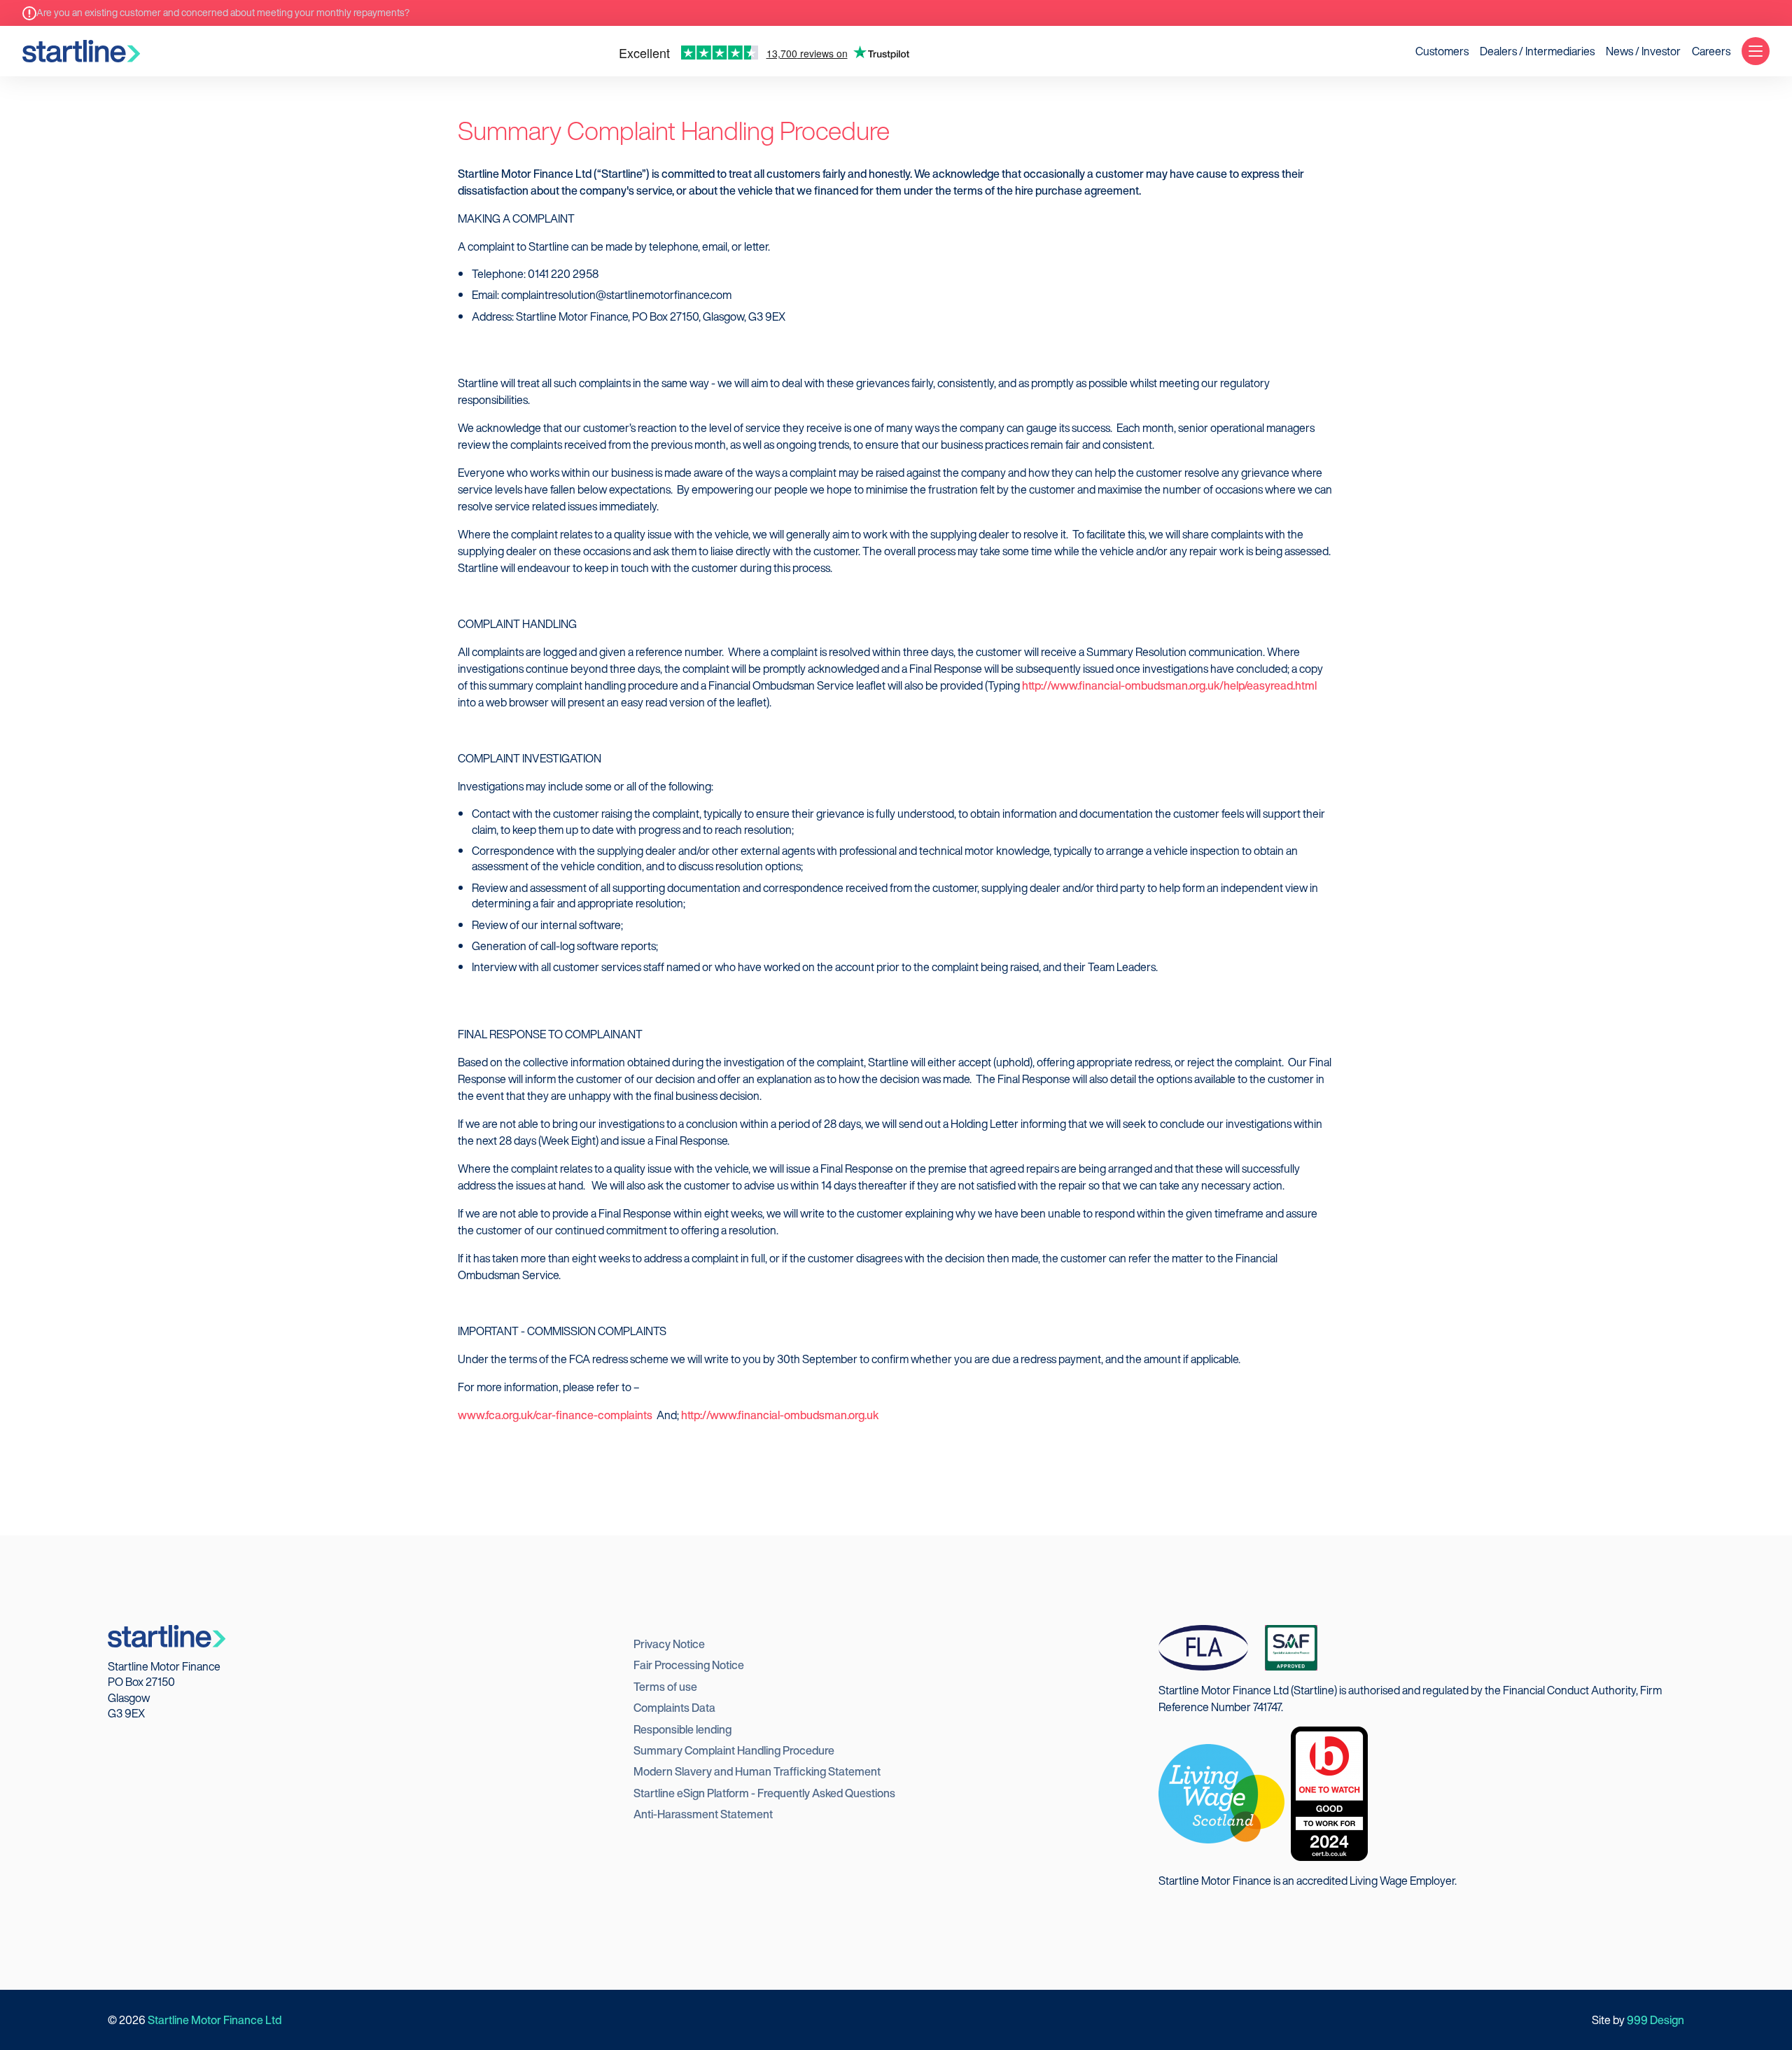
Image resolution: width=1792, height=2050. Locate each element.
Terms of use (665, 1687)
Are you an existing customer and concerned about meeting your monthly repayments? (223, 13)
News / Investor (1643, 51)
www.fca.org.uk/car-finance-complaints (555, 1415)
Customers (1442, 51)
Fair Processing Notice (689, 1665)
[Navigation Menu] (1756, 51)
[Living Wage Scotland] (1221, 1792)
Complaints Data (674, 1708)
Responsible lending (682, 1729)
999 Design (1655, 2020)
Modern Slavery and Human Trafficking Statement (757, 1771)
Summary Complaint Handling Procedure (734, 1750)
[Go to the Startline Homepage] (81, 51)
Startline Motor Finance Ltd (215, 2020)
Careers (1711, 51)
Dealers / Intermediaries (1537, 51)
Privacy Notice (669, 1644)
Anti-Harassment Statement (703, 1814)
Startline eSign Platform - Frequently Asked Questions (764, 1793)
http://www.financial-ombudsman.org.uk (780, 1415)
